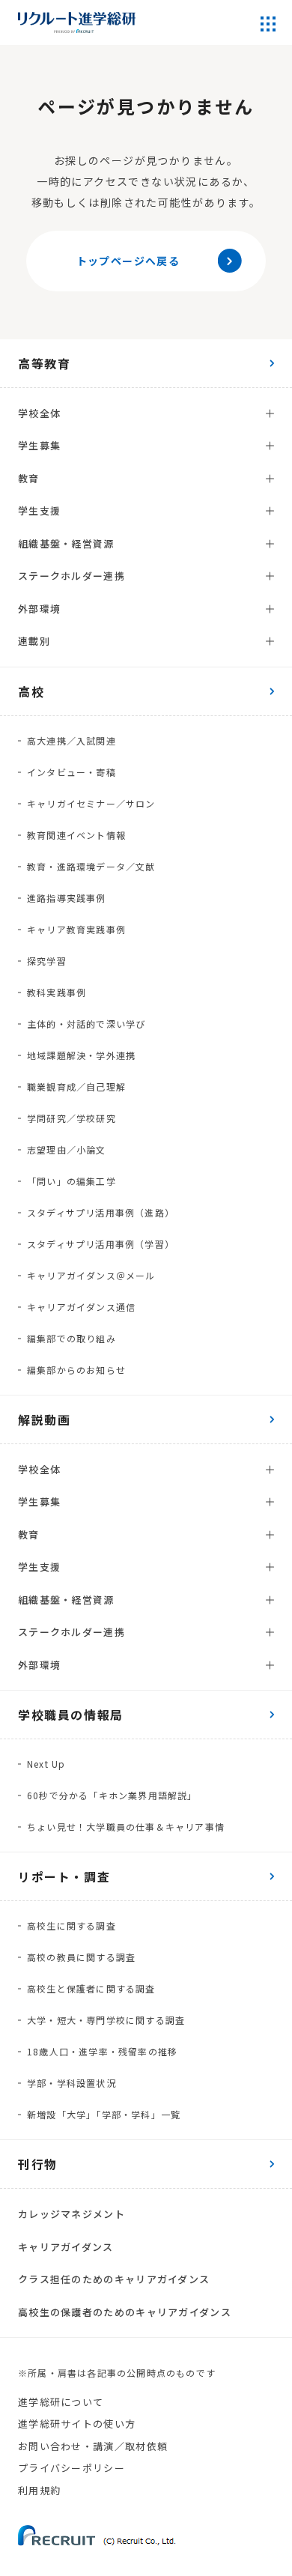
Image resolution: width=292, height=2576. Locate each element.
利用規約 (39, 2490)
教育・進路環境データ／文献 (91, 866)
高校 (31, 691)
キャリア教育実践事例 (76, 929)
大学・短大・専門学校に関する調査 (106, 2020)
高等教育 (44, 363)
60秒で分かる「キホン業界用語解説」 (112, 1795)
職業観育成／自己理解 (76, 1087)
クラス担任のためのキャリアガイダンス (114, 2279)
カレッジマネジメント (72, 2214)
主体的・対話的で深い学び (86, 1024)
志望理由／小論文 (67, 1149)
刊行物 (38, 2164)
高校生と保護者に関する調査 (91, 1988)
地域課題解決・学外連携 (81, 1055)
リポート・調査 (64, 1876)
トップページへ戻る (128, 261)
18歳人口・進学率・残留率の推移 (102, 2051)
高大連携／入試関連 (72, 740)
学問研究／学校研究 (72, 1118)
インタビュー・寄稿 (72, 772)
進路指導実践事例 (67, 898)
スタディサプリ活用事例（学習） (101, 1244)
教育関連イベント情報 (76, 835)
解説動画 (44, 1419)
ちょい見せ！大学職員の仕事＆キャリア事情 (126, 1827)
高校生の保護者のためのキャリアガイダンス (125, 2312)
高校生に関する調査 (72, 1925)
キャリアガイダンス (66, 2247)
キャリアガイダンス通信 (81, 1307)
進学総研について (61, 2402)
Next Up (46, 1764)
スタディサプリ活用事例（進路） (101, 1212)
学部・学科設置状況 (72, 2083)
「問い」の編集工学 (72, 1181)
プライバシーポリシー (72, 2468)
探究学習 (47, 961)
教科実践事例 (57, 992)
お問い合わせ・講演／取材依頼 (93, 2446)
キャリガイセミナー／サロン (91, 803)
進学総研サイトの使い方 (77, 2424)
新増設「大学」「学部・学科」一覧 (104, 2114)
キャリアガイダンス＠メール (91, 1275)
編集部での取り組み (72, 1338)
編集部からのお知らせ (76, 1370)
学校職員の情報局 (71, 1715)
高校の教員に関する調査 (81, 1957)
